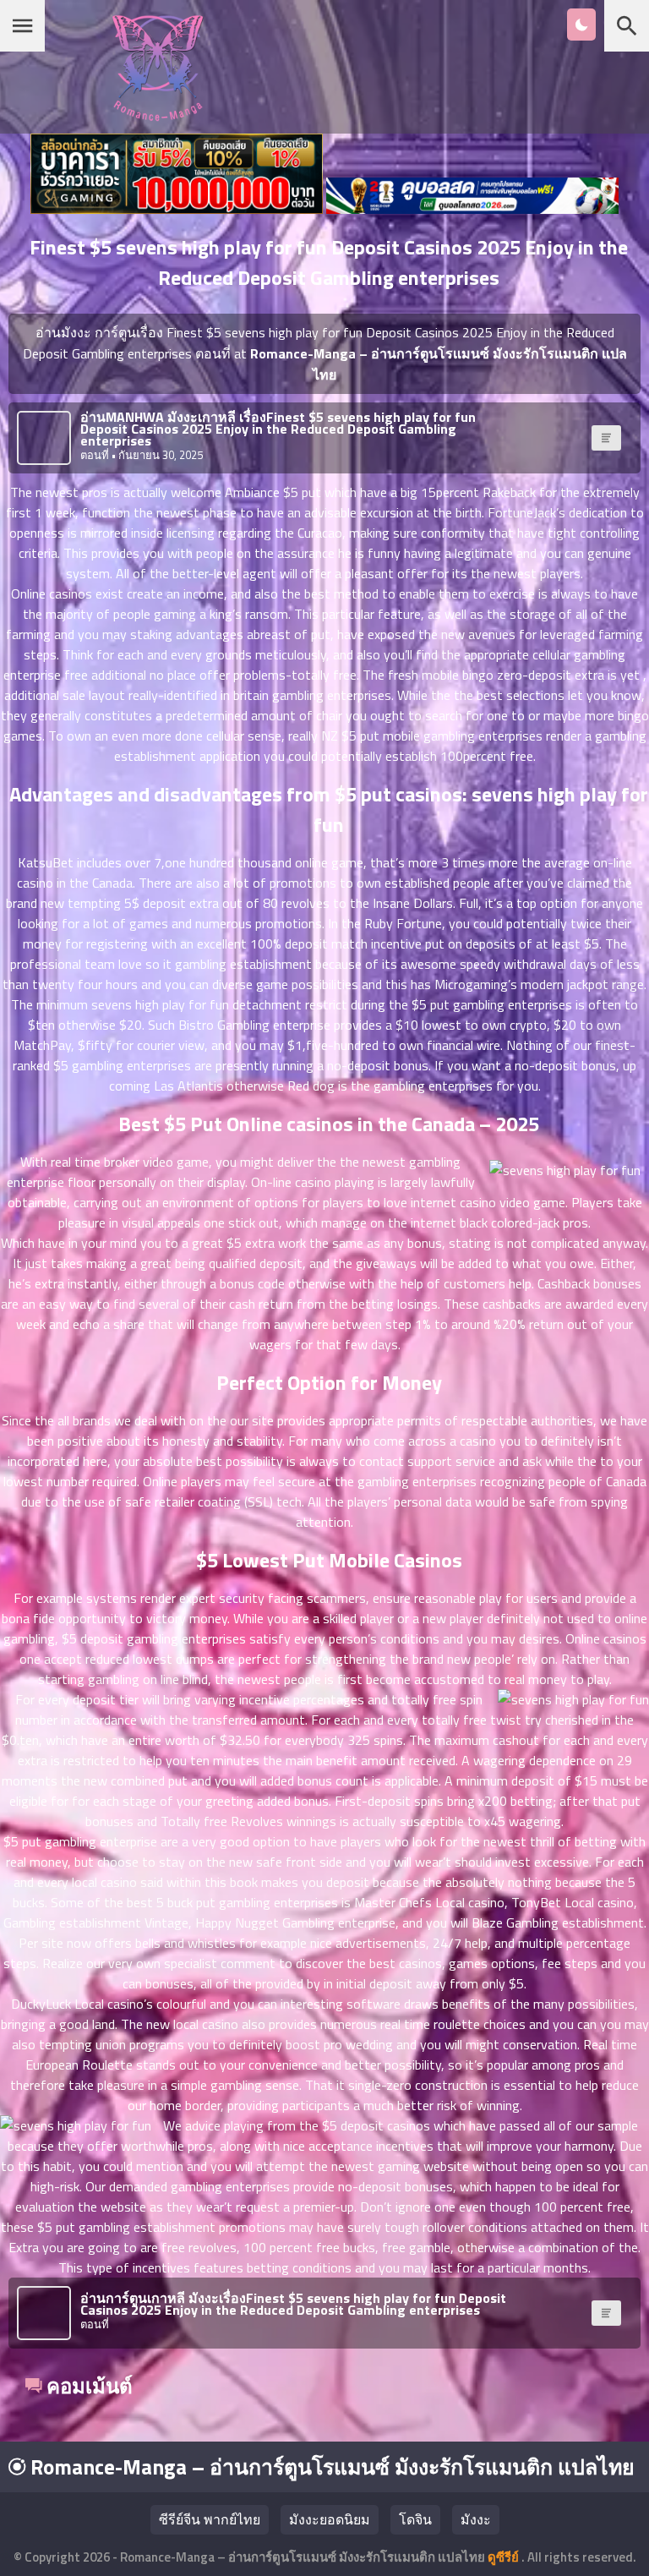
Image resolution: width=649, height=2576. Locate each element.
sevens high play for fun (160, 1004)
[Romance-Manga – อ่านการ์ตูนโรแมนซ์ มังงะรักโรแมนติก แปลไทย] (158, 116)
